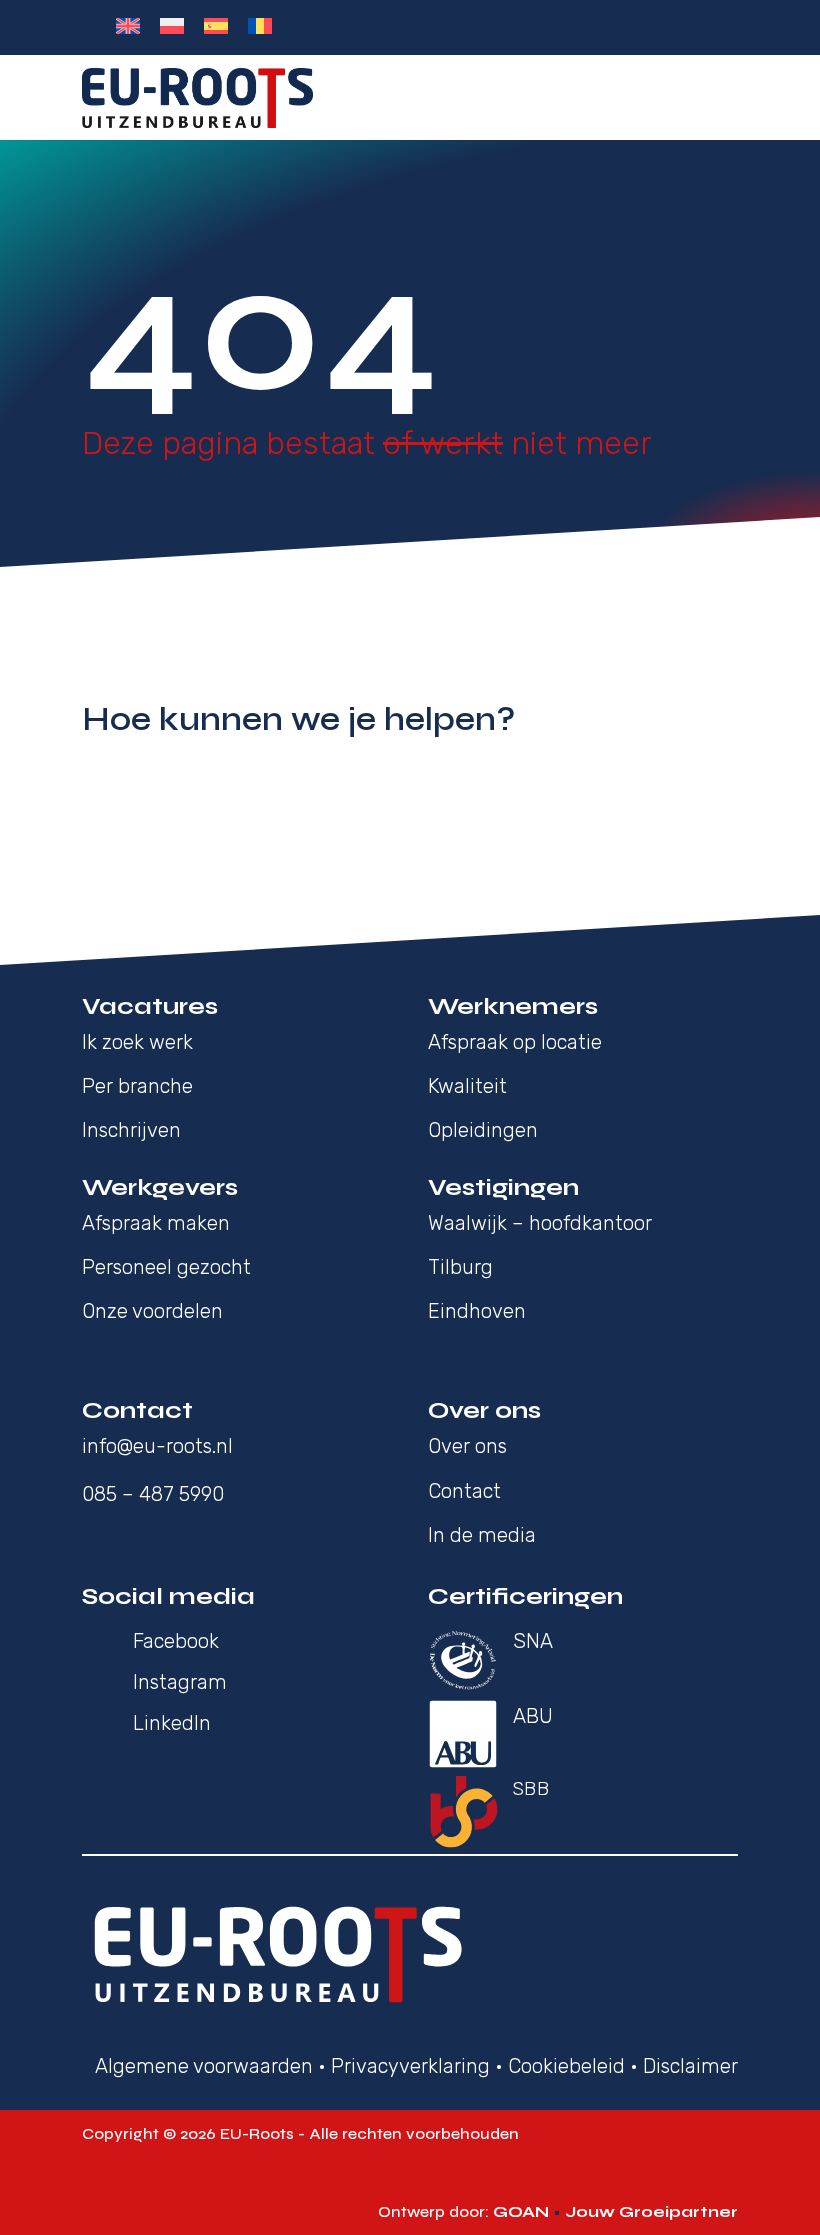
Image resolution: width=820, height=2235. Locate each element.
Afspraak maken (156, 1223)
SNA (533, 1641)
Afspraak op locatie (515, 1042)
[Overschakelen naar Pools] (172, 26)
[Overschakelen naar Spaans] (216, 26)
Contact (464, 1491)
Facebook (176, 1641)
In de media (482, 1535)
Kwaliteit (467, 1086)
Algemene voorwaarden (204, 2066)
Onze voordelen (152, 1311)
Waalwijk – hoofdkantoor (540, 1223)
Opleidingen (483, 1130)
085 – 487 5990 (153, 1494)
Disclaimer (690, 2066)
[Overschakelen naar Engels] (128, 26)
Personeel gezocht (166, 1267)
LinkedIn (172, 1723)
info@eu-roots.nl (157, 1446)
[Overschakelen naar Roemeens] (260, 26)
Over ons (470, 1446)
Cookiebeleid (566, 2066)
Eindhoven (477, 1311)
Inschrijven (131, 1130)
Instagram (180, 1682)
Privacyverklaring (410, 2066)
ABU (533, 1716)
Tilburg (460, 1267)
